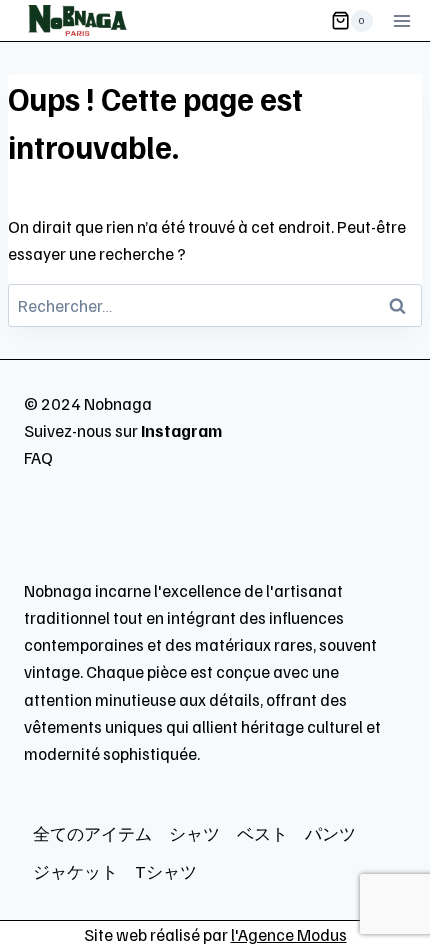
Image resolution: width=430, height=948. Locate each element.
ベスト (262, 833)
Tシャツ (166, 871)
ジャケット (75, 871)
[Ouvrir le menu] (401, 20)
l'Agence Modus (289, 934)
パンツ (330, 833)
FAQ (38, 457)
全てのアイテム (92, 833)
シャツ (194, 833)
